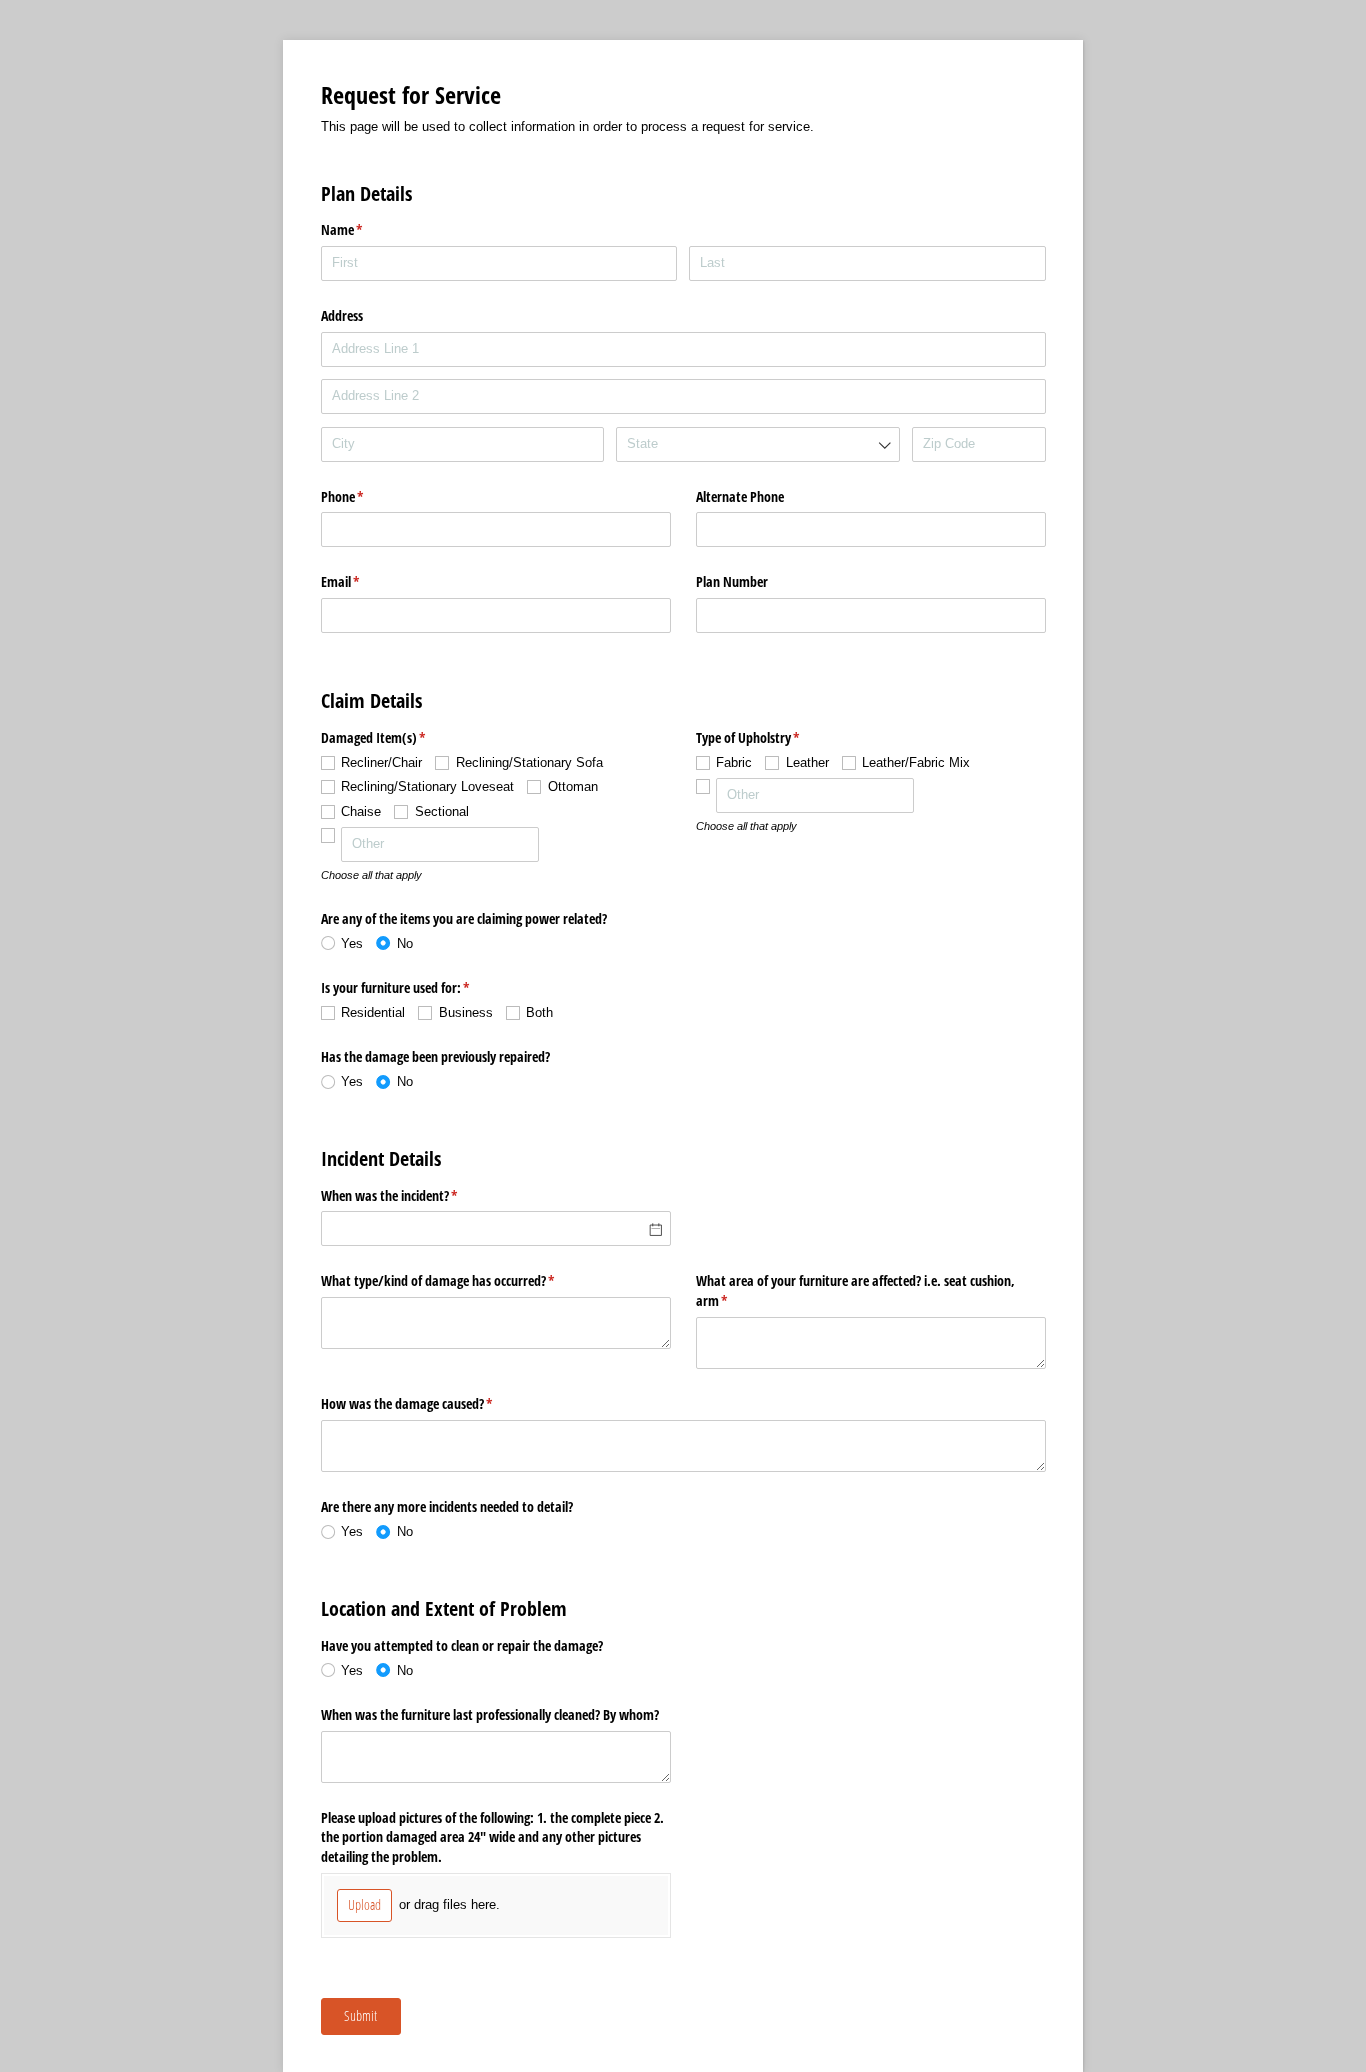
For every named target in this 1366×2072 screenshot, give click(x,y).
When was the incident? (413, 1195)
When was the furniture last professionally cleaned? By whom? (490, 1714)
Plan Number (732, 581)
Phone (366, 496)
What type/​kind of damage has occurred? (461, 1280)
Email (364, 581)
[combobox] (757, 444)
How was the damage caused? (430, 1403)
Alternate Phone (740, 496)
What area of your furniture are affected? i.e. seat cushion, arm (855, 1290)
